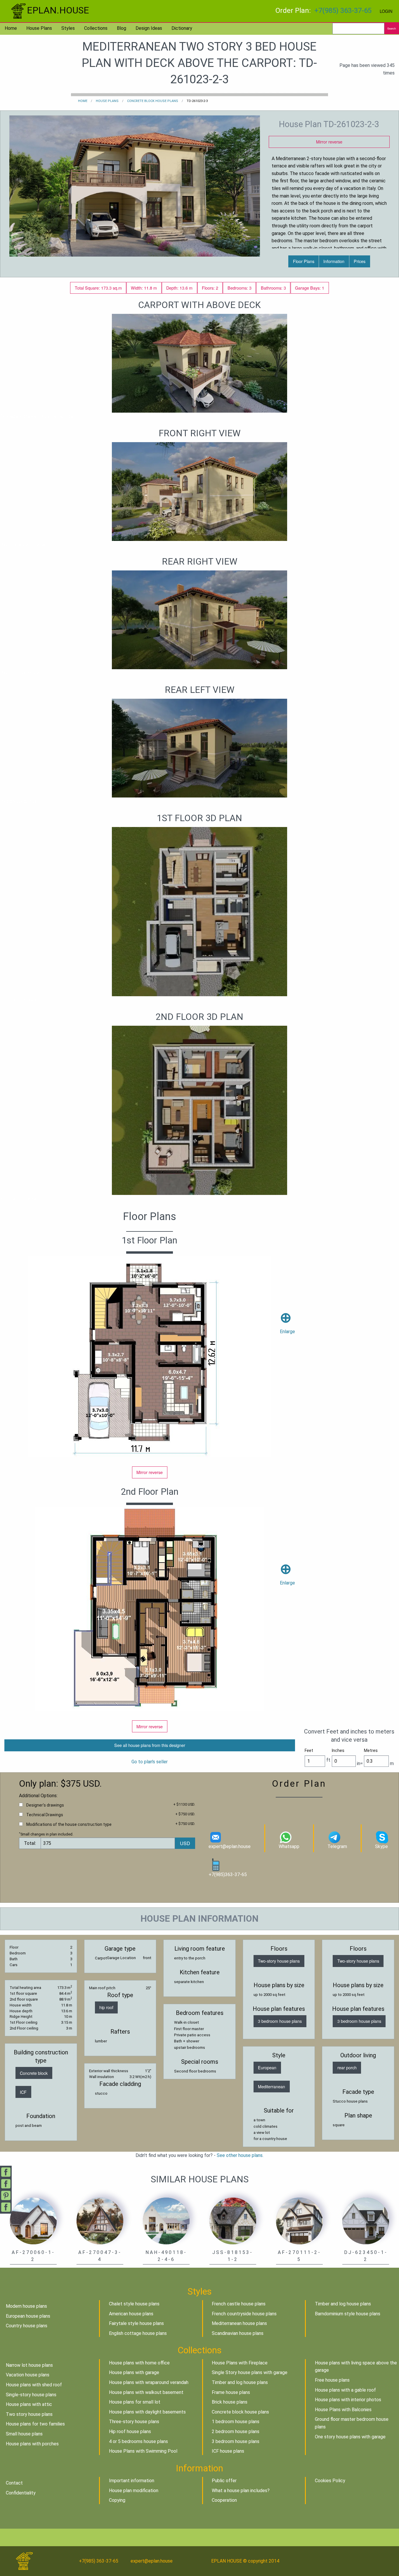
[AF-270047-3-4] (100, 2221)
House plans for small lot (135, 2402)
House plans (39, 28)
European (267, 2067)
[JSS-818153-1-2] (233, 2221)
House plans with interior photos (348, 2400)
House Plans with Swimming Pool (143, 2451)
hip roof (106, 2007)
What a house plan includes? (241, 2491)
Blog (122, 28)
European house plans (28, 2316)
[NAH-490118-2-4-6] (166, 2221)
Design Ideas (149, 28)
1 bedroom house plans (236, 2422)
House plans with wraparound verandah (149, 2382)
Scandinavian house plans (238, 2333)
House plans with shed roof (34, 2385)
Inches (338, 1750)
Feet (309, 1750)
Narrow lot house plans (29, 2365)
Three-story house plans (134, 2422)
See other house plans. (240, 2155)
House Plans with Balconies (343, 2410)
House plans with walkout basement (146, 2392)
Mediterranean (272, 2086)
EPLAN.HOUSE (58, 10)
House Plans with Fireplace (240, 2363)
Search (392, 28)
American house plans (131, 2314)
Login (386, 11)
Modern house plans (26, 2306)
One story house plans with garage (350, 2437)
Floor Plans (304, 261)
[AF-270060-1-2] (33, 2221)
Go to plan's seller (150, 1762)
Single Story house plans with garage (250, 2372)
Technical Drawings (45, 1815)
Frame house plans (231, 2392)
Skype (381, 1846)
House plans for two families (35, 2424)
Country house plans (27, 2326)
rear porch (347, 2067)
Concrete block (34, 2073)
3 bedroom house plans (280, 2021)
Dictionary (182, 28)
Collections (96, 28)
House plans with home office (139, 2363)
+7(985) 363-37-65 (343, 11)
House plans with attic (29, 2404)
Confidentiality (21, 2493)
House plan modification (134, 2491)
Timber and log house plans (343, 2304)
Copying (117, 2500)
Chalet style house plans (134, 2304)
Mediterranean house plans (239, 2323)
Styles (68, 28)
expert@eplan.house (230, 1846)
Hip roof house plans (130, 2431)
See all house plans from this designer (150, 1745)
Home (11, 28)
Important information (132, 2481)
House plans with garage (134, 2372)
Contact (14, 2483)
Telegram (337, 1846)
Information (334, 261)
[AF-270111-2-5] (299, 2221)
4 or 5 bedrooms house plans (138, 2441)
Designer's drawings (45, 1805)
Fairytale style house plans (136, 2323)
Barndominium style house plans (348, 2314)
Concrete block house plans (153, 101)
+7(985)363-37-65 (228, 1875)
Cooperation (224, 2500)
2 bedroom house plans (236, 2431)
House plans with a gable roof (345, 2390)
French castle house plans (239, 2304)
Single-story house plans (31, 2395)
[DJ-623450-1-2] (366, 2221)
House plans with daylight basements (147, 2412)
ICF (23, 2092)
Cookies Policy (330, 2481)
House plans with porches (32, 2444)
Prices (360, 261)
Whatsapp (289, 1846)
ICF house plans (228, 2451)
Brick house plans (230, 2402)
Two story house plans (29, 2414)
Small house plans (24, 2434)
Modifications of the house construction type (69, 1824)
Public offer (224, 2481)
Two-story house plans (279, 1961)
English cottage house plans (138, 2333)
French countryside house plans (244, 2314)
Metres (371, 1750)
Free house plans (332, 2380)
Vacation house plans (28, 2375)
